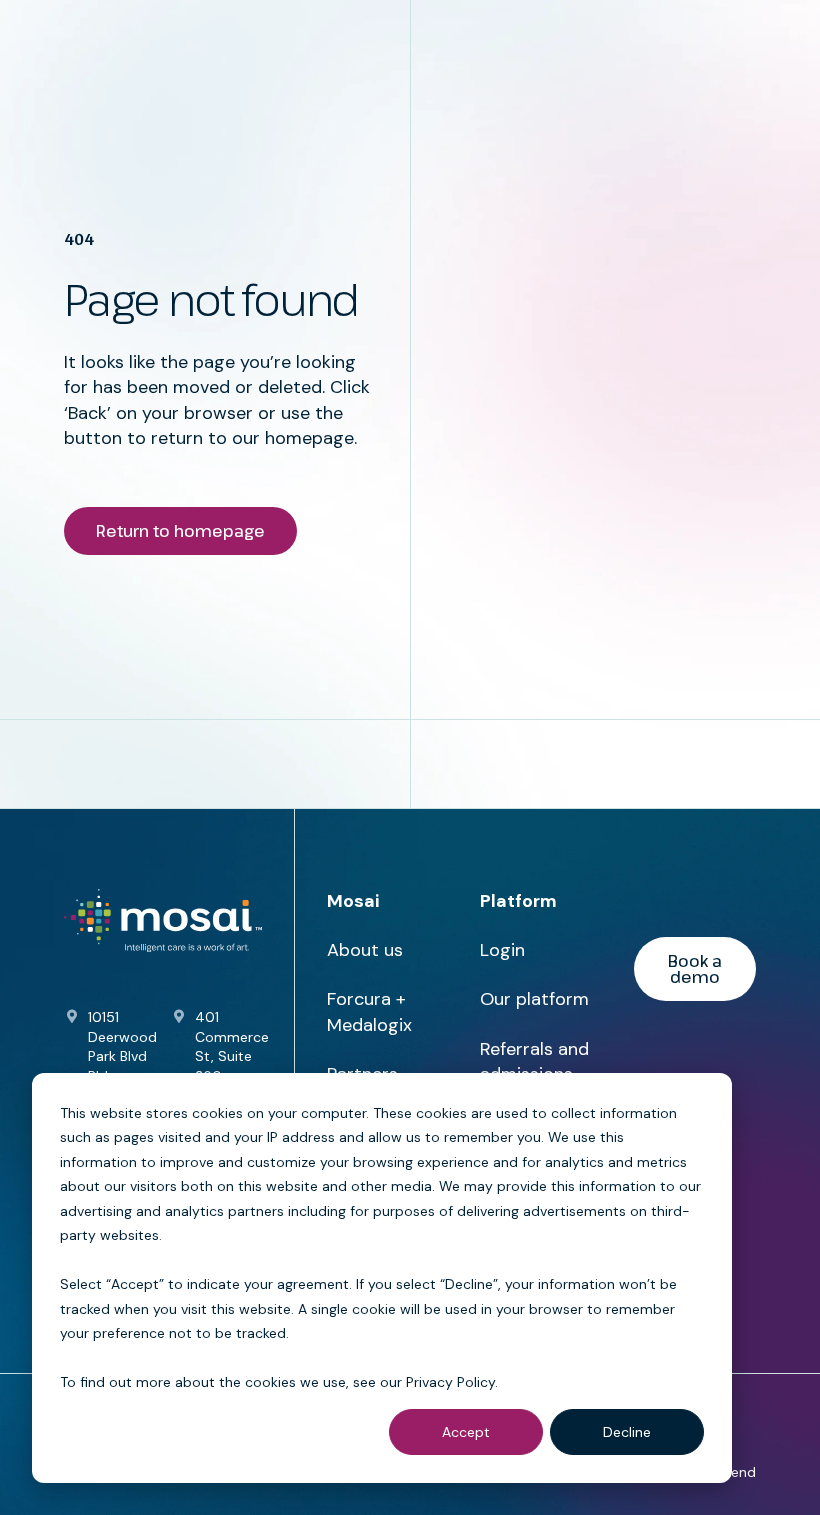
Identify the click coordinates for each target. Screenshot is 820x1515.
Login (502, 950)
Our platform (534, 999)
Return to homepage (180, 531)
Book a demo (695, 969)
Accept (466, 1432)
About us (365, 950)
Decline (627, 1432)
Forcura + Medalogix (369, 1011)
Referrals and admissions (534, 1061)
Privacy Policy (450, 1382)
